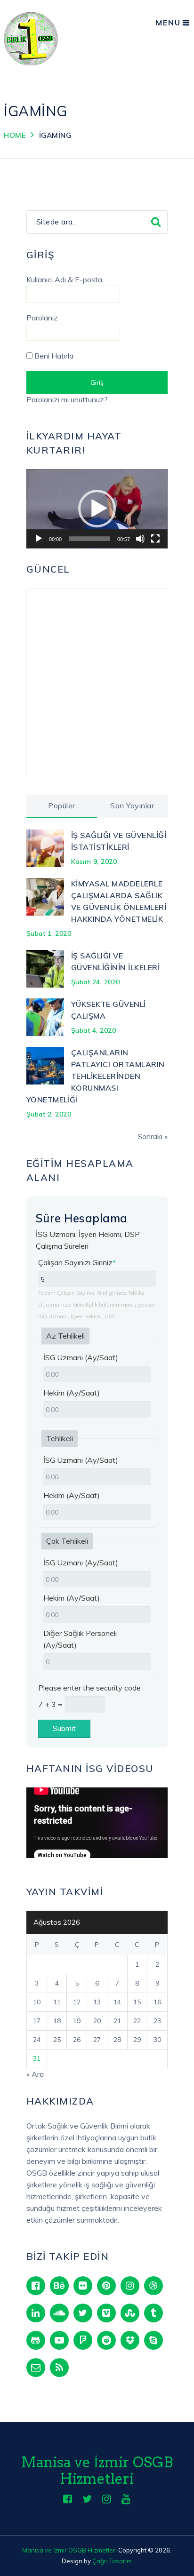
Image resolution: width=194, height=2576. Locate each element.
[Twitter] (83, 2313)
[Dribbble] (154, 2286)
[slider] (89, 539)
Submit (64, 1728)
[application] (97, 509)
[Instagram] (130, 2286)
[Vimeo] (106, 2313)
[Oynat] (39, 539)
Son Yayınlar (132, 805)
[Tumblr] (154, 2313)
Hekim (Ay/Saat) (72, 1393)
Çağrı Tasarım (112, 2561)
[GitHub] (36, 2340)
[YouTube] (59, 2340)
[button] (97, 509)
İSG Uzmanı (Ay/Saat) (81, 1357)
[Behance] (59, 2286)
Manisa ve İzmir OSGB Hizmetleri (97, 2470)
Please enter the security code (89, 1688)
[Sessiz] (140, 539)
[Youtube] (126, 2499)
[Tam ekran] (155, 539)
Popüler (62, 805)
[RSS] (59, 2368)
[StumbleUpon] (130, 2313)
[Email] (36, 2368)
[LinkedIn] (36, 2313)
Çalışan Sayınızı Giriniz (77, 1262)
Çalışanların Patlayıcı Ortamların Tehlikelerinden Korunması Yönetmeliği (96, 1076)
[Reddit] (106, 2340)
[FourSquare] (83, 2340)
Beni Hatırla (53, 356)
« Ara (35, 2074)
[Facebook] (36, 2286)
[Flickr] (83, 2286)
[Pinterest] (106, 2286)
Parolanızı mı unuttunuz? (67, 399)
